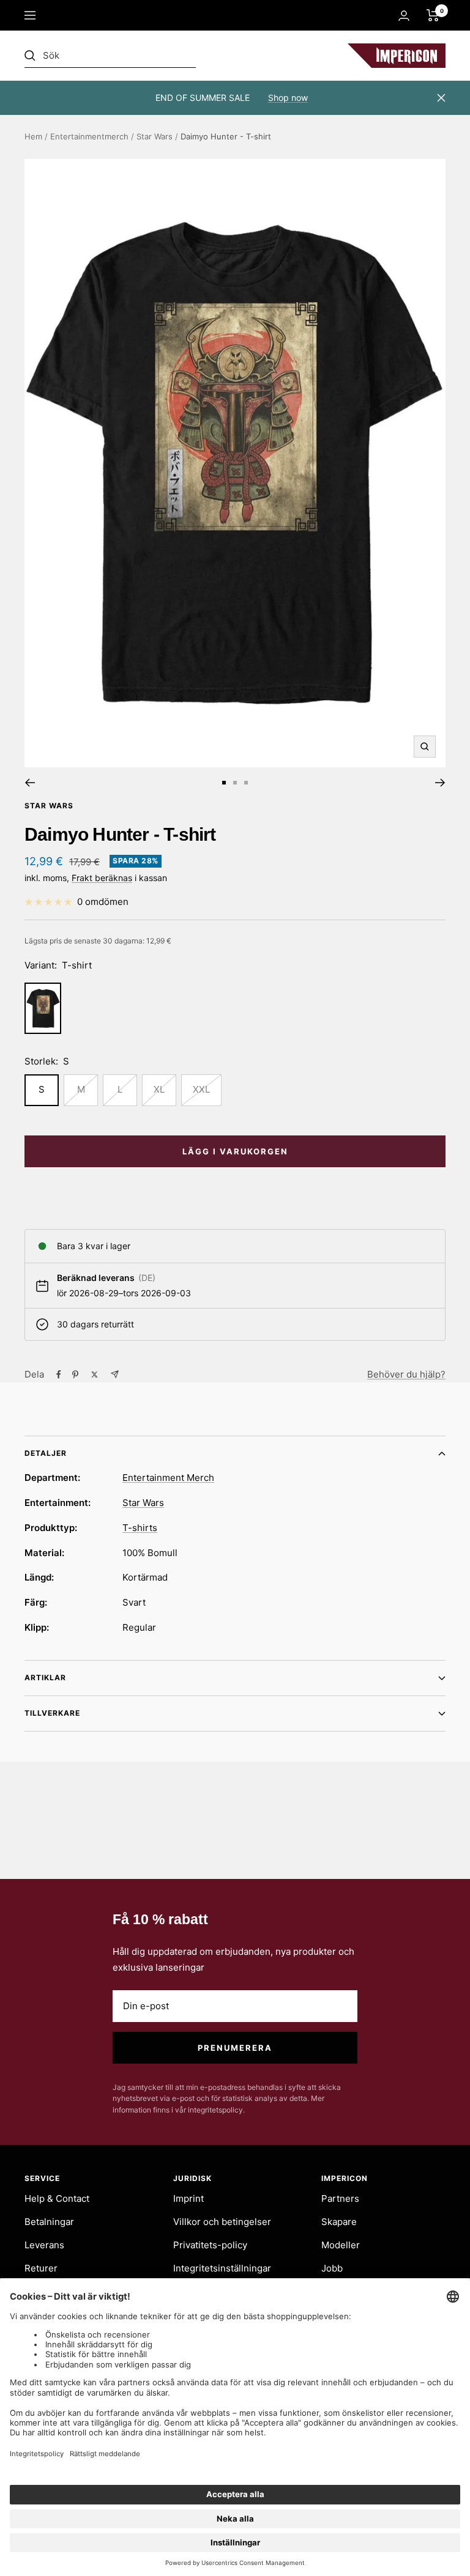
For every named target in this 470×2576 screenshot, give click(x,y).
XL (159, 1089)
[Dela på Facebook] (59, 1375)
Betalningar (49, 2222)
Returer (41, 2268)
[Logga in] (404, 16)
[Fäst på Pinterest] (75, 1375)
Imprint (188, 2198)
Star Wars (155, 136)
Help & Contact (57, 2198)
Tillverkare (52, 1713)
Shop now (288, 98)
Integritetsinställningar (222, 2268)
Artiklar (45, 1677)
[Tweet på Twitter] (95, 1375)
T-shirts (140, 1528)
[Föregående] (30, 783)
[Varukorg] (433, 15)
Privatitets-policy (210, 2245)
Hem (33, 136)
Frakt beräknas (102, 878)
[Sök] (110, 56)
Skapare (339, 2222)
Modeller (341, 2245)
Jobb (332, 2268)
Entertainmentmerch (89, 136)
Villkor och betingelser (222, 2222)
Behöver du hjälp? (406, 1374)
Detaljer (46, 1453)
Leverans (44, 2245)
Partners (340, 2198)
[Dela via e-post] (115, 1374)
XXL (201, 1089)
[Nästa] (440, 783)
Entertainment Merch (168, 1478)
